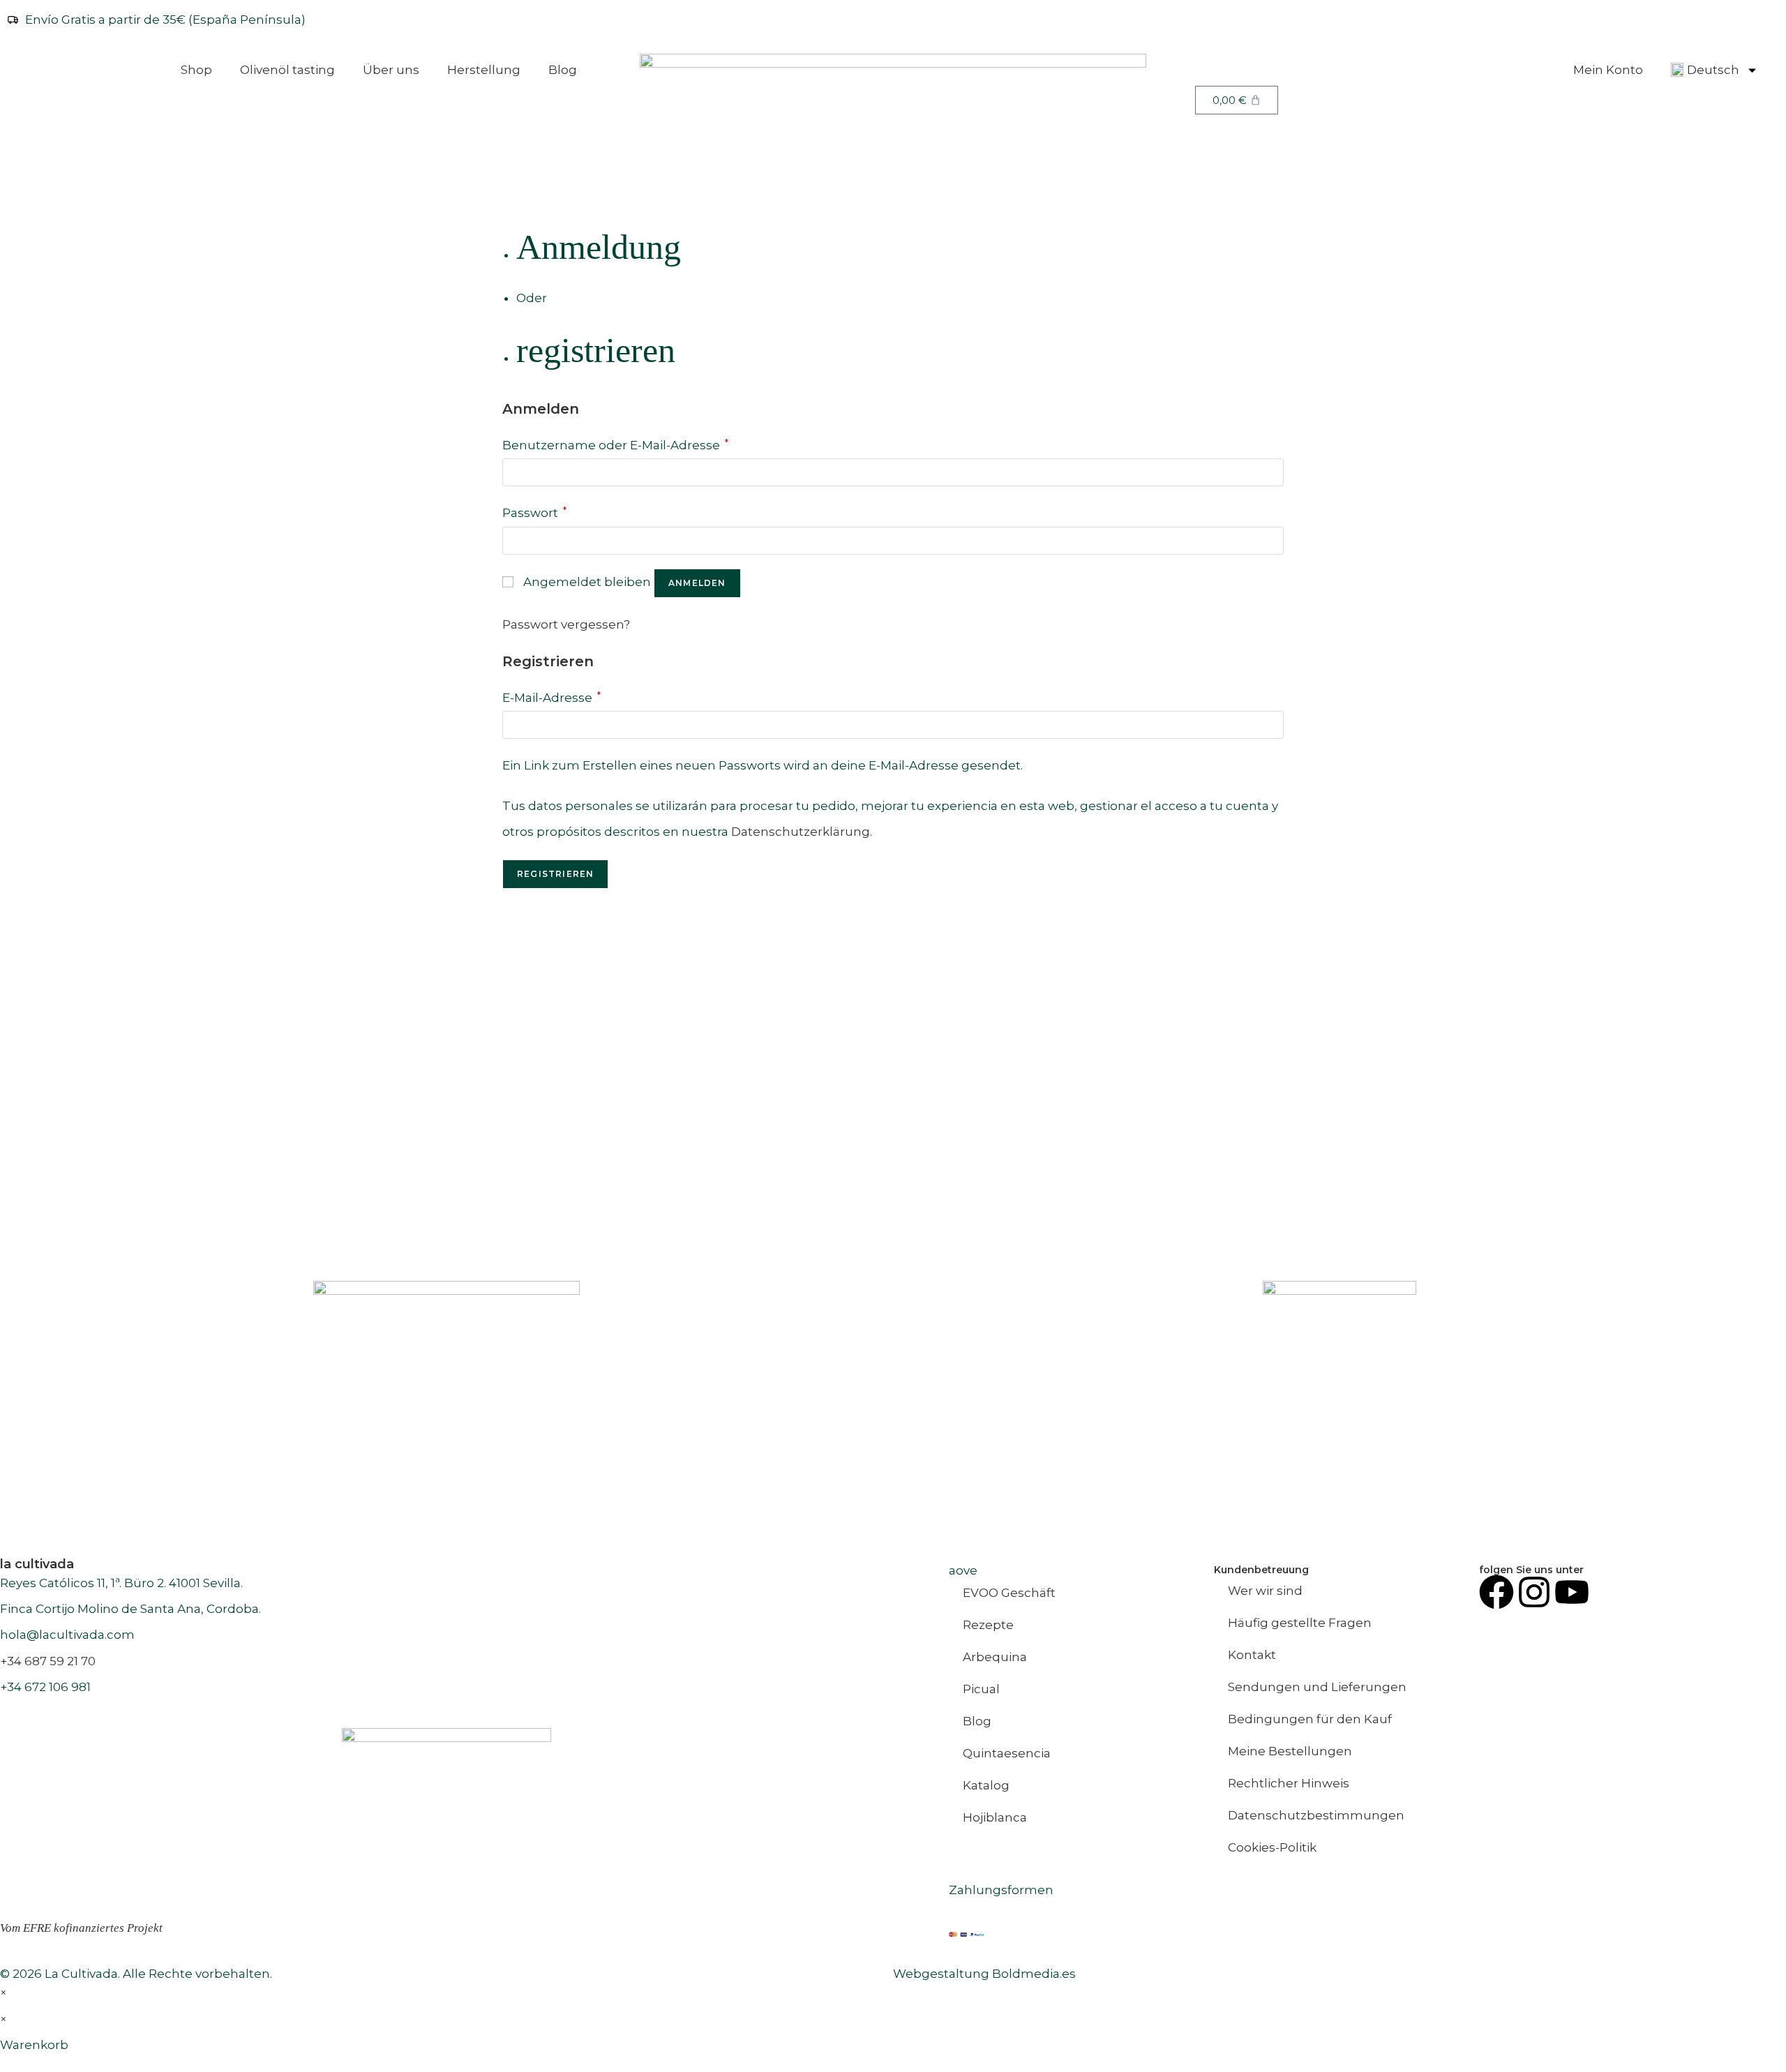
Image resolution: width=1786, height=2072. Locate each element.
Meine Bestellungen (1290, 1751)
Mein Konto (1608, 70)
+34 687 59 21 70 (48, 1661)
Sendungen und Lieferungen (1317, 1687)
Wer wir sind (1265, 1591)
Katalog (986, 1785)
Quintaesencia (1007, 1753)
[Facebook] (1496, 1592)
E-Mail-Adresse (551, 698)
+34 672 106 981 (45, 1687)
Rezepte (988, 1625)
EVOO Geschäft (1009, 1593)
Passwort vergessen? (566, 624)
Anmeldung (599, 247)
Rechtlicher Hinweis (1289, 1783)
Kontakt (1252, 1655)
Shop (196, 70)
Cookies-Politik (1272, 1847)
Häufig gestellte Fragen (1300, 1623)
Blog (563, 70)
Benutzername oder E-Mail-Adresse (615, 445)
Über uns (391, 70)
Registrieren (555, 874)
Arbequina (995, 1657)
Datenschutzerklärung (801, 832)
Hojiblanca (995, 1817)
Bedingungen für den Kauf (1310, 1719)
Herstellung (484, 70)
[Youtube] (1572, 1592)
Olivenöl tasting (287, 70)
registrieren (596, 350)
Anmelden (697, 583)
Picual (981, 1689)
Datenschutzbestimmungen (1316, 1815)
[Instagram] (1534, 1592)
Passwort (534, 513)
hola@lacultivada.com (67, 1635)
